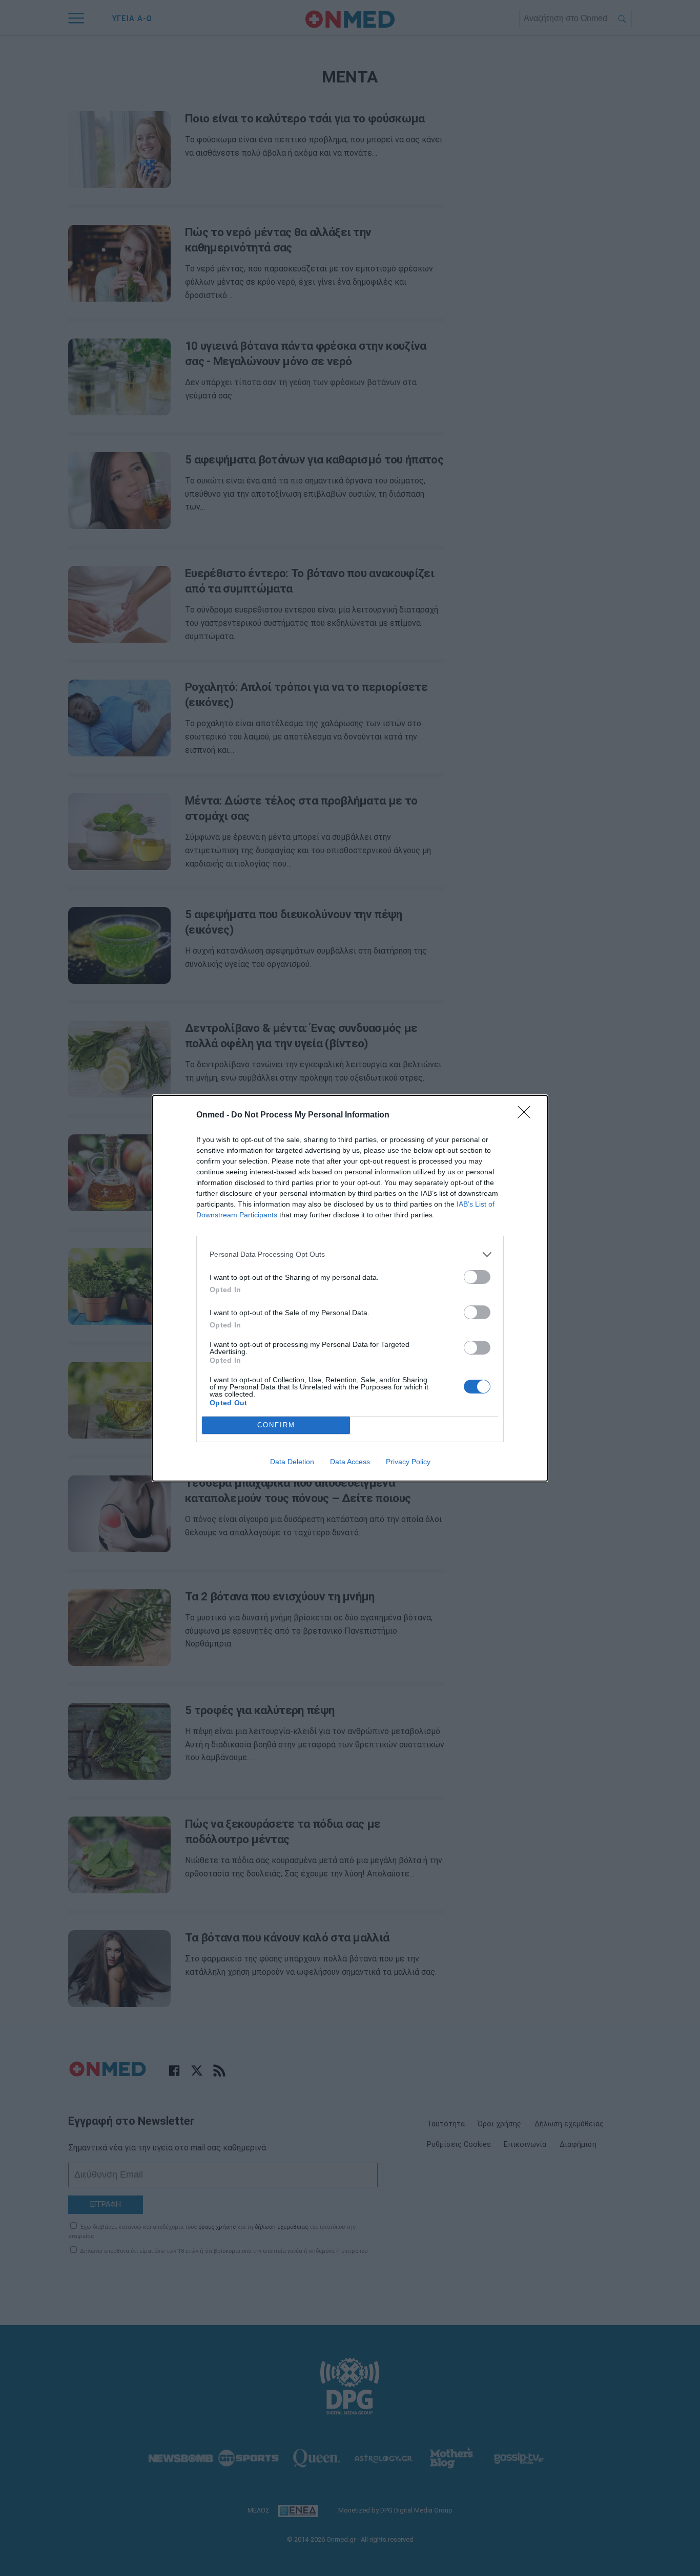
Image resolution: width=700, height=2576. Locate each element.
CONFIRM (276, 1425)
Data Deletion (292, 1462)
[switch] (477, 1277)
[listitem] (350, 1254)
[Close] (527, 1115)
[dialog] (350, 1288)
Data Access (350, 1462)
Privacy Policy (408, 1462)
